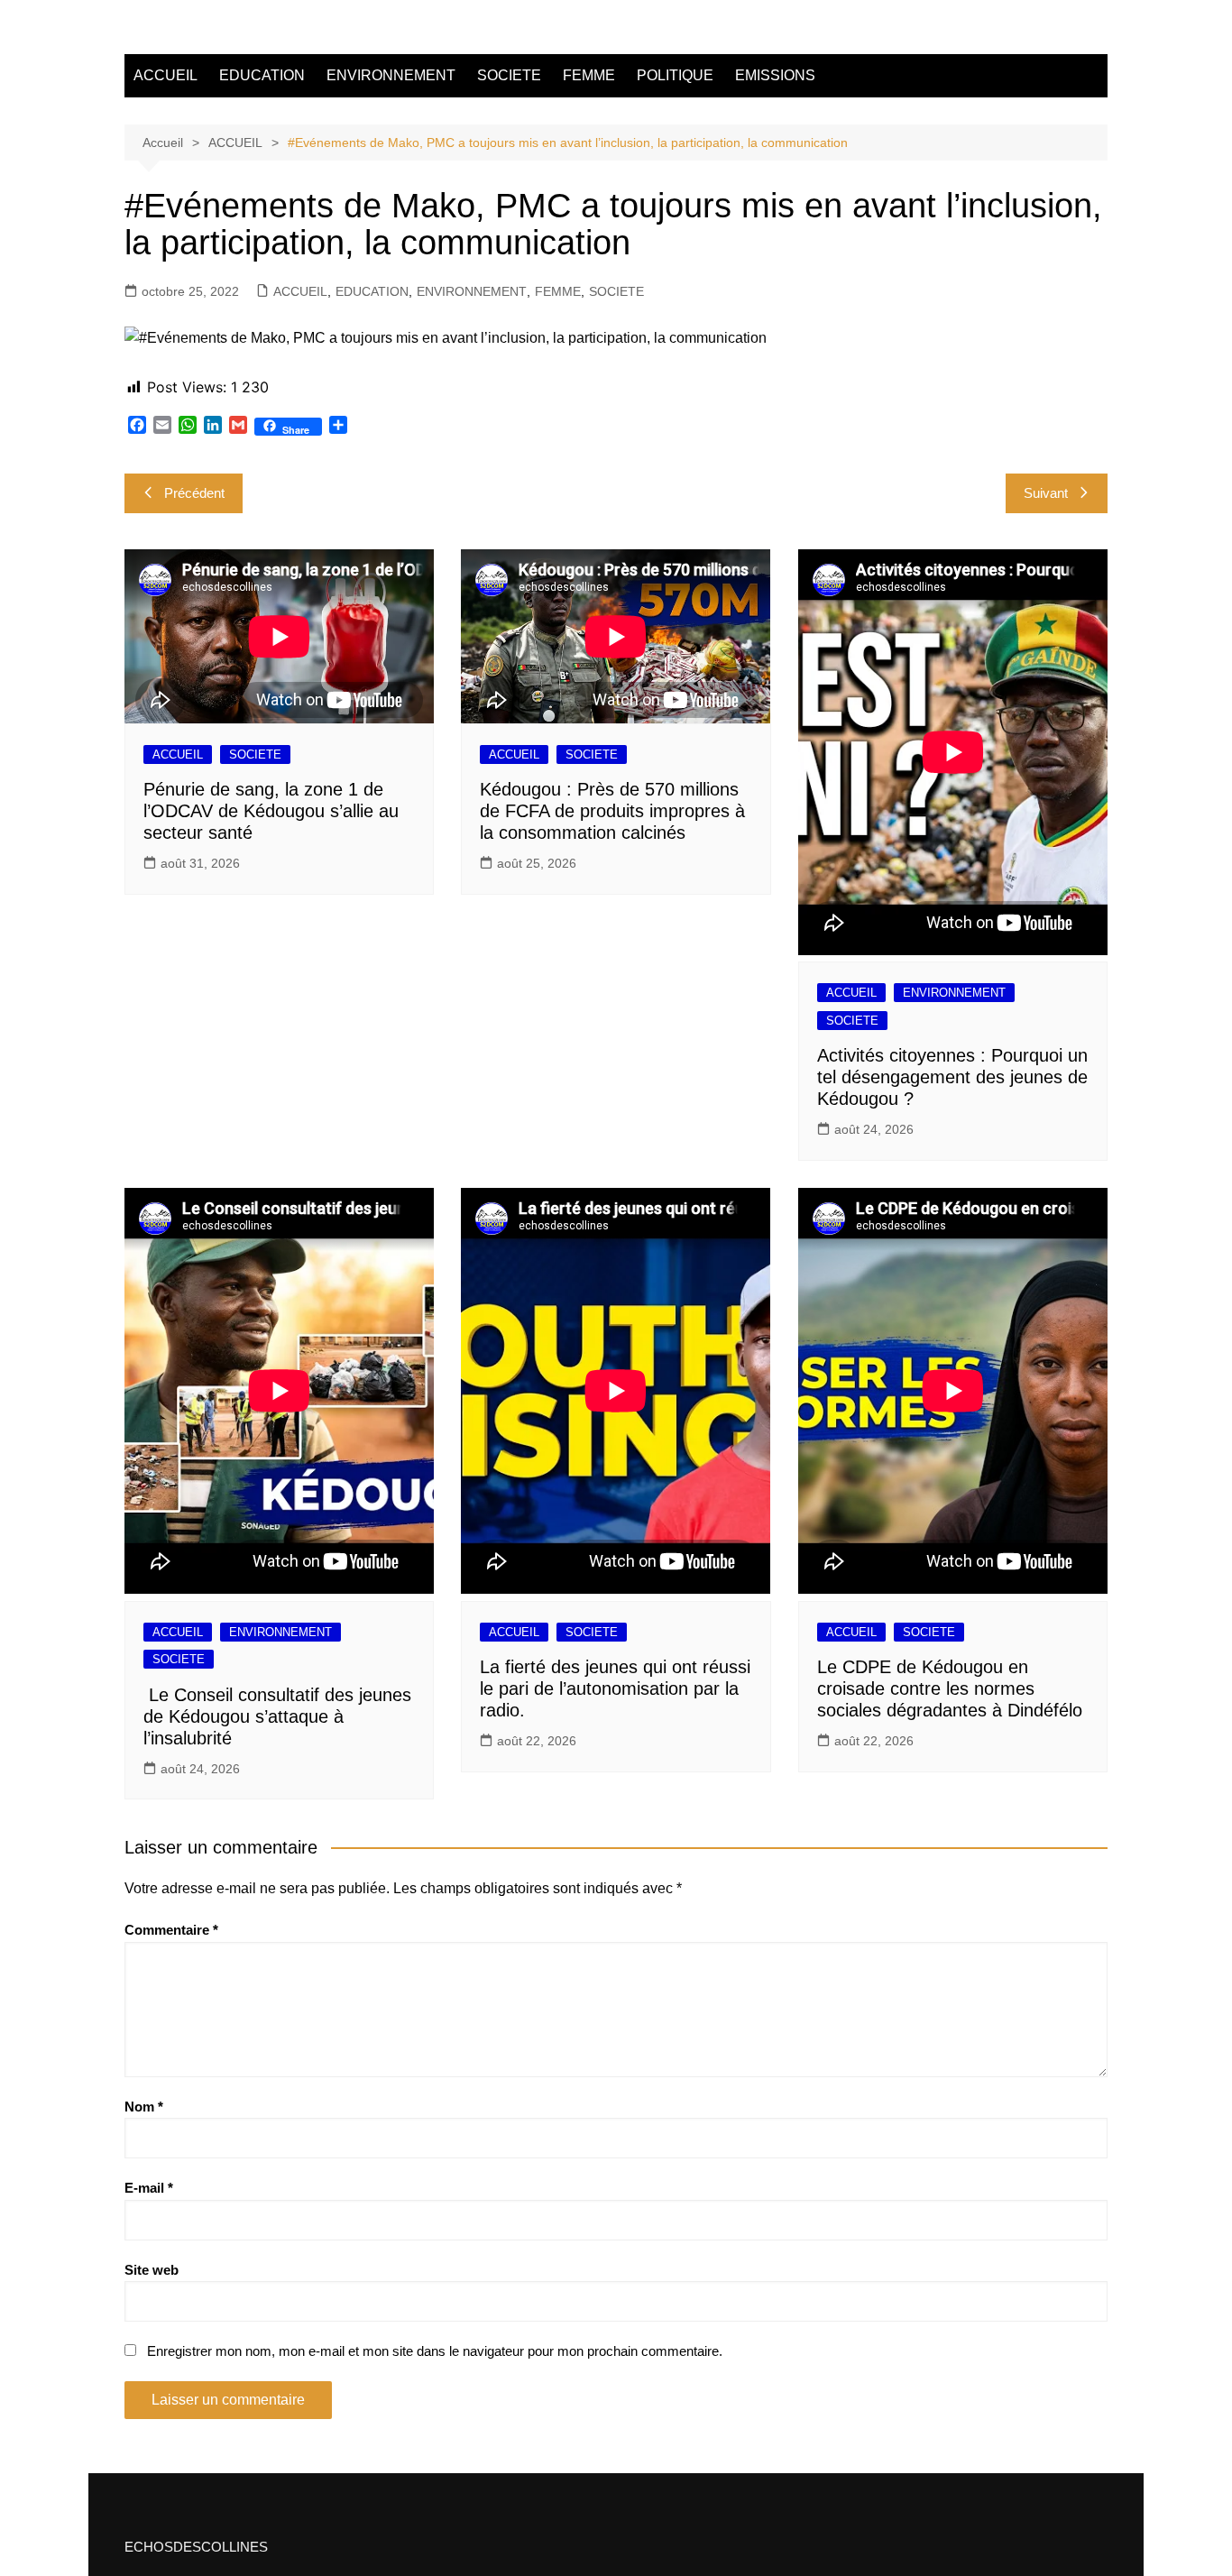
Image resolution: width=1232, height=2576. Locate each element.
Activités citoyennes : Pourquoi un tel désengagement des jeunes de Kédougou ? (952, 1077)
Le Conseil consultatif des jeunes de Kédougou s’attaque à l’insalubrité (277, 1716)
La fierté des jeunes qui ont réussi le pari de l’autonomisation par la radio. (615, 1688)
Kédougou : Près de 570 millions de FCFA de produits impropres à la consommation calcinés (612, 811)
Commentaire (171, 1930)
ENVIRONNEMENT (391, 75)
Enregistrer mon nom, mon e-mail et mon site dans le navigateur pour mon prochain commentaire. (435, 2351)
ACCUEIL (165, 75)
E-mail (149, 2188)
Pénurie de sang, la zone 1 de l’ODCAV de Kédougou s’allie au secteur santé (271, 811)
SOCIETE (509, 75)
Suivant (1046, 493)
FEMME (589, 75)
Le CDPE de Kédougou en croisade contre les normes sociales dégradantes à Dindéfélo (950, 1688)
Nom (144, 2107)
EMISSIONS (775, 75)
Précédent (194, 493)
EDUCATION (262, 75)
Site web (152, 2270)
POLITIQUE (675, 75)
